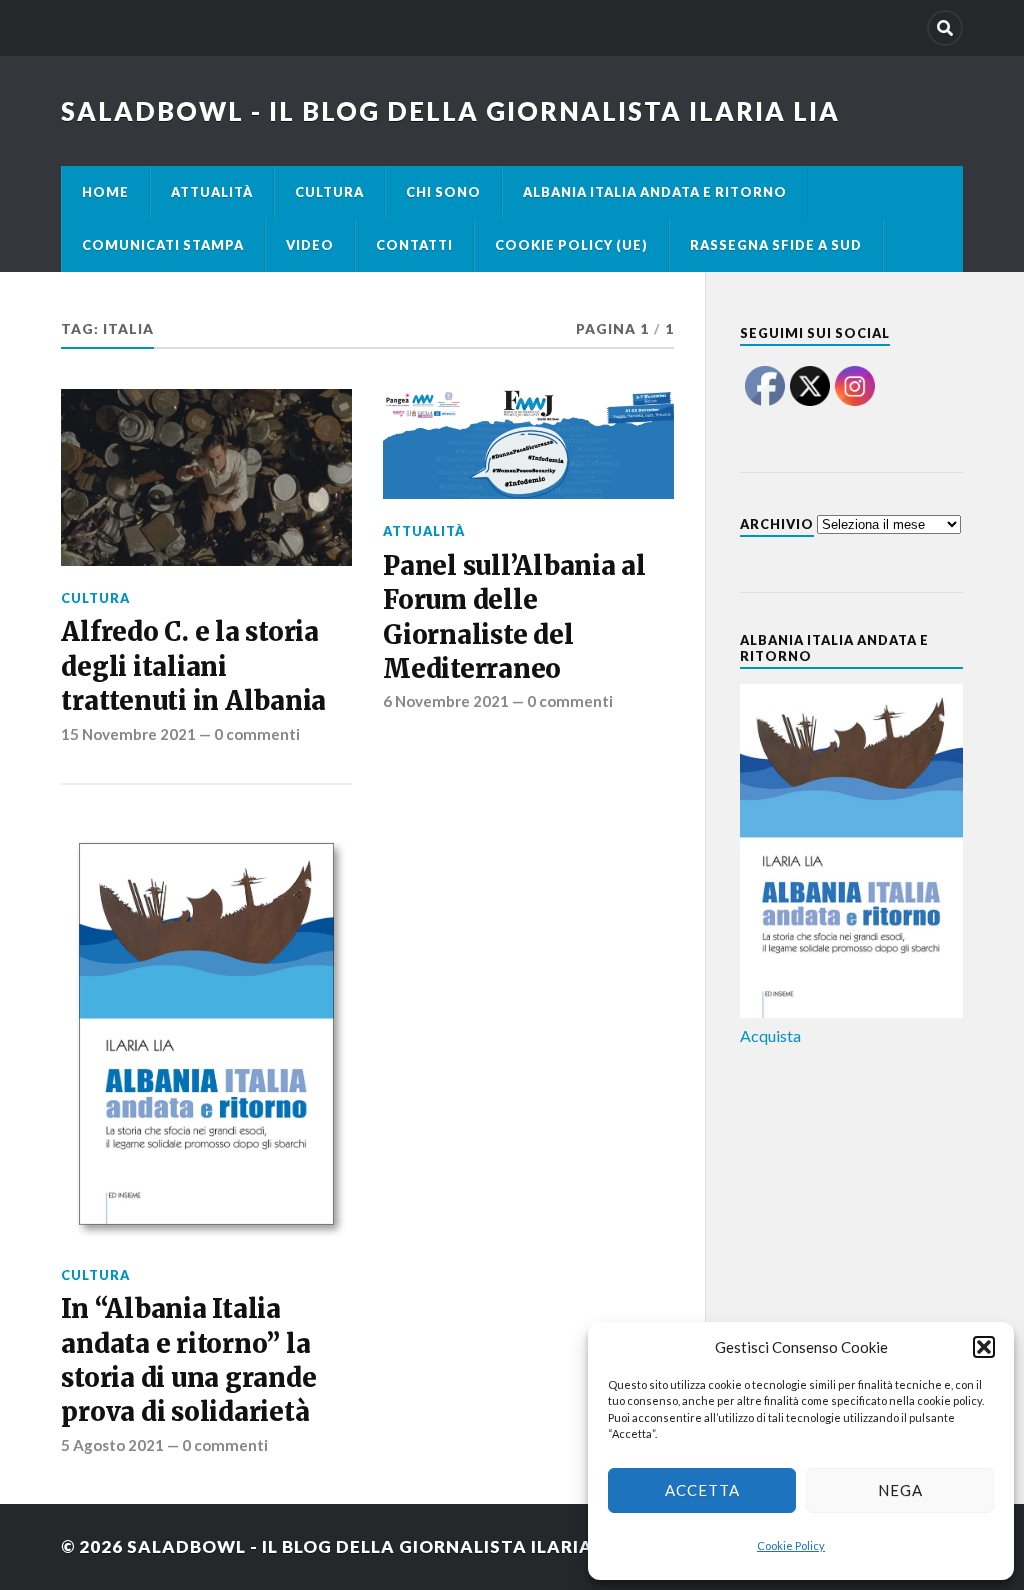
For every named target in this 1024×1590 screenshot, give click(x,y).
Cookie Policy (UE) (571, 245)
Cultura (329, 192)
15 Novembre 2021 (128, 734)
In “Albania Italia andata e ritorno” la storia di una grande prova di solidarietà (188, 1360)
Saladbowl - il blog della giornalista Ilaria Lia (450, 111)
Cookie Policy (791, 1545)
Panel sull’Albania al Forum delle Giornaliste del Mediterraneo (514, 617)
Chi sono (443, 192)
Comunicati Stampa (163, 245)
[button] (984, 1347)
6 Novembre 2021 (446, 701)
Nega (900, 1490)
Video (310, 245)
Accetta (702, 1490)
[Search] (945, 28)
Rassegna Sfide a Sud (776, 245)
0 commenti (257, 734)
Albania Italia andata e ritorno (655, 192)
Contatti (414, 245)
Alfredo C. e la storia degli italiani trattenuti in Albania (193, 666)
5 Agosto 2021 (112, 1445)
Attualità (212, 192)
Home (105, 192)
